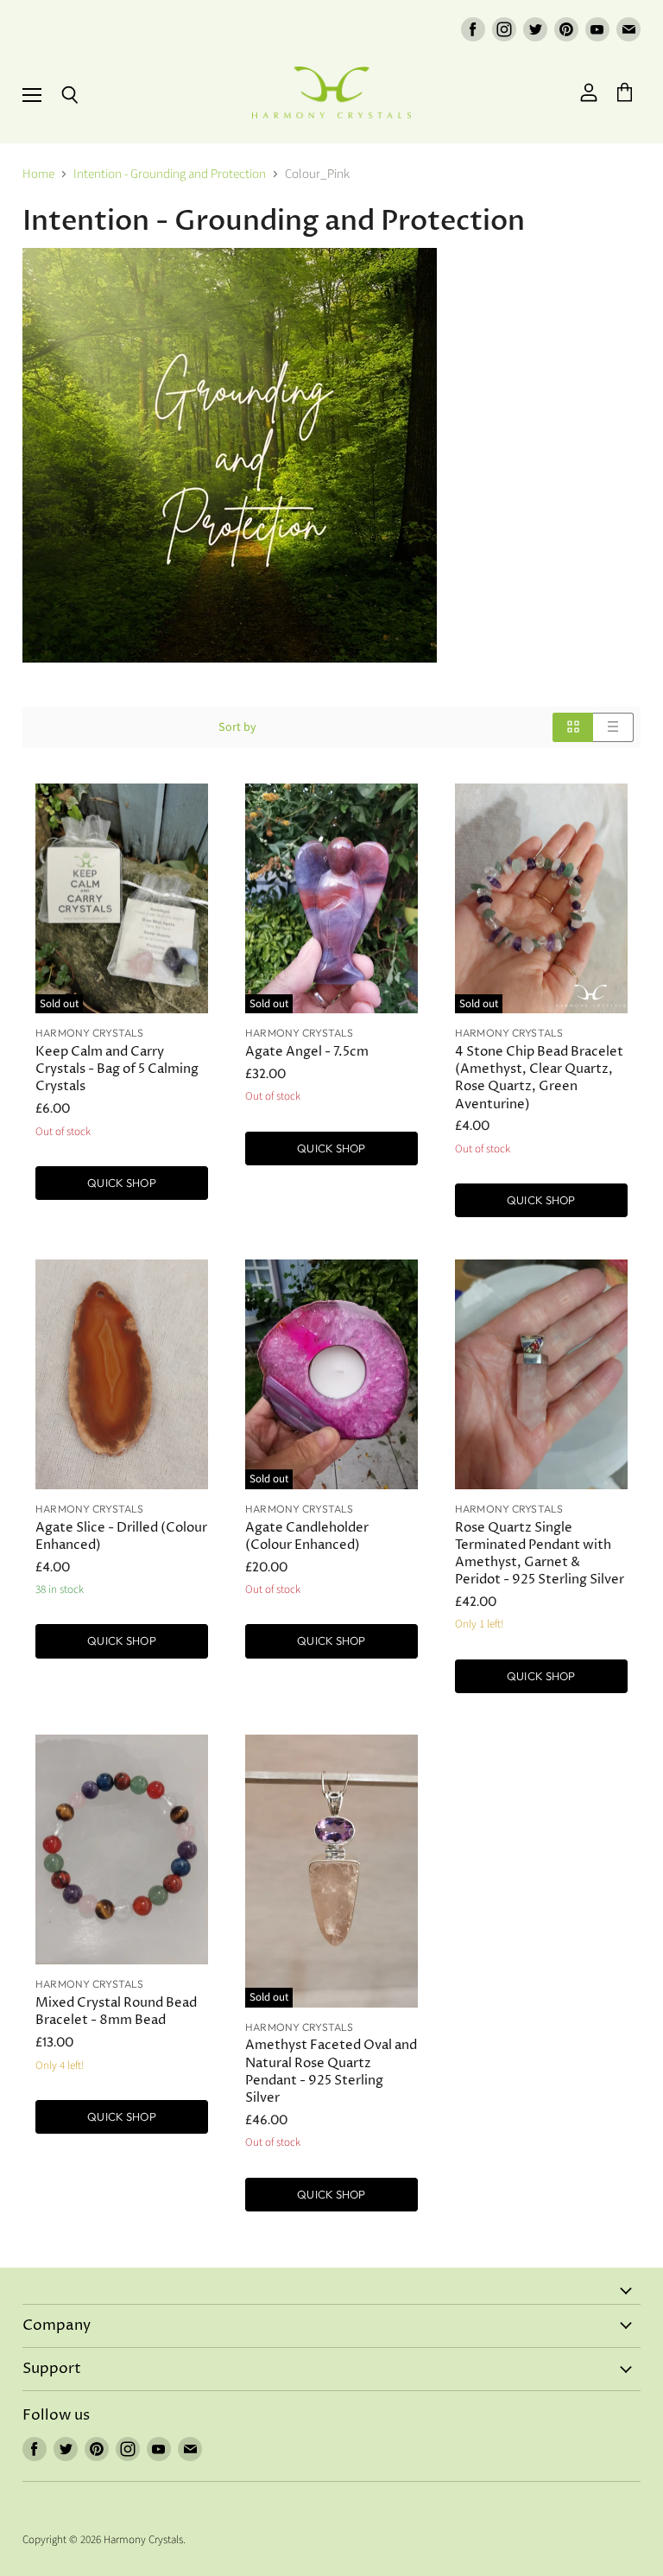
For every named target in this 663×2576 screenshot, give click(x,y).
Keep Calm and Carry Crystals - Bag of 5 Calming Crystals (117, 1069)
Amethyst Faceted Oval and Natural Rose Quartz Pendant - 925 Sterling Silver (331, 2071)
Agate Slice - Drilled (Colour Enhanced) (121, 1536)
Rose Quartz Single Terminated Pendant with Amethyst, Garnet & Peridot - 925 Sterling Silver (540, 1554)
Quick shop (121, 1183)
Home (38, 174)
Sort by (237, 727)
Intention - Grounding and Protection (170, 174)
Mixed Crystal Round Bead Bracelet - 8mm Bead (116, 2011)
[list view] (613, 727)
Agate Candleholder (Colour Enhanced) (307, 1536)
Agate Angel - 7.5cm (307, 1052)
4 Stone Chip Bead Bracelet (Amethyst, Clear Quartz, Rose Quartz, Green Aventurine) (539, 1078)
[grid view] (573, 727)
